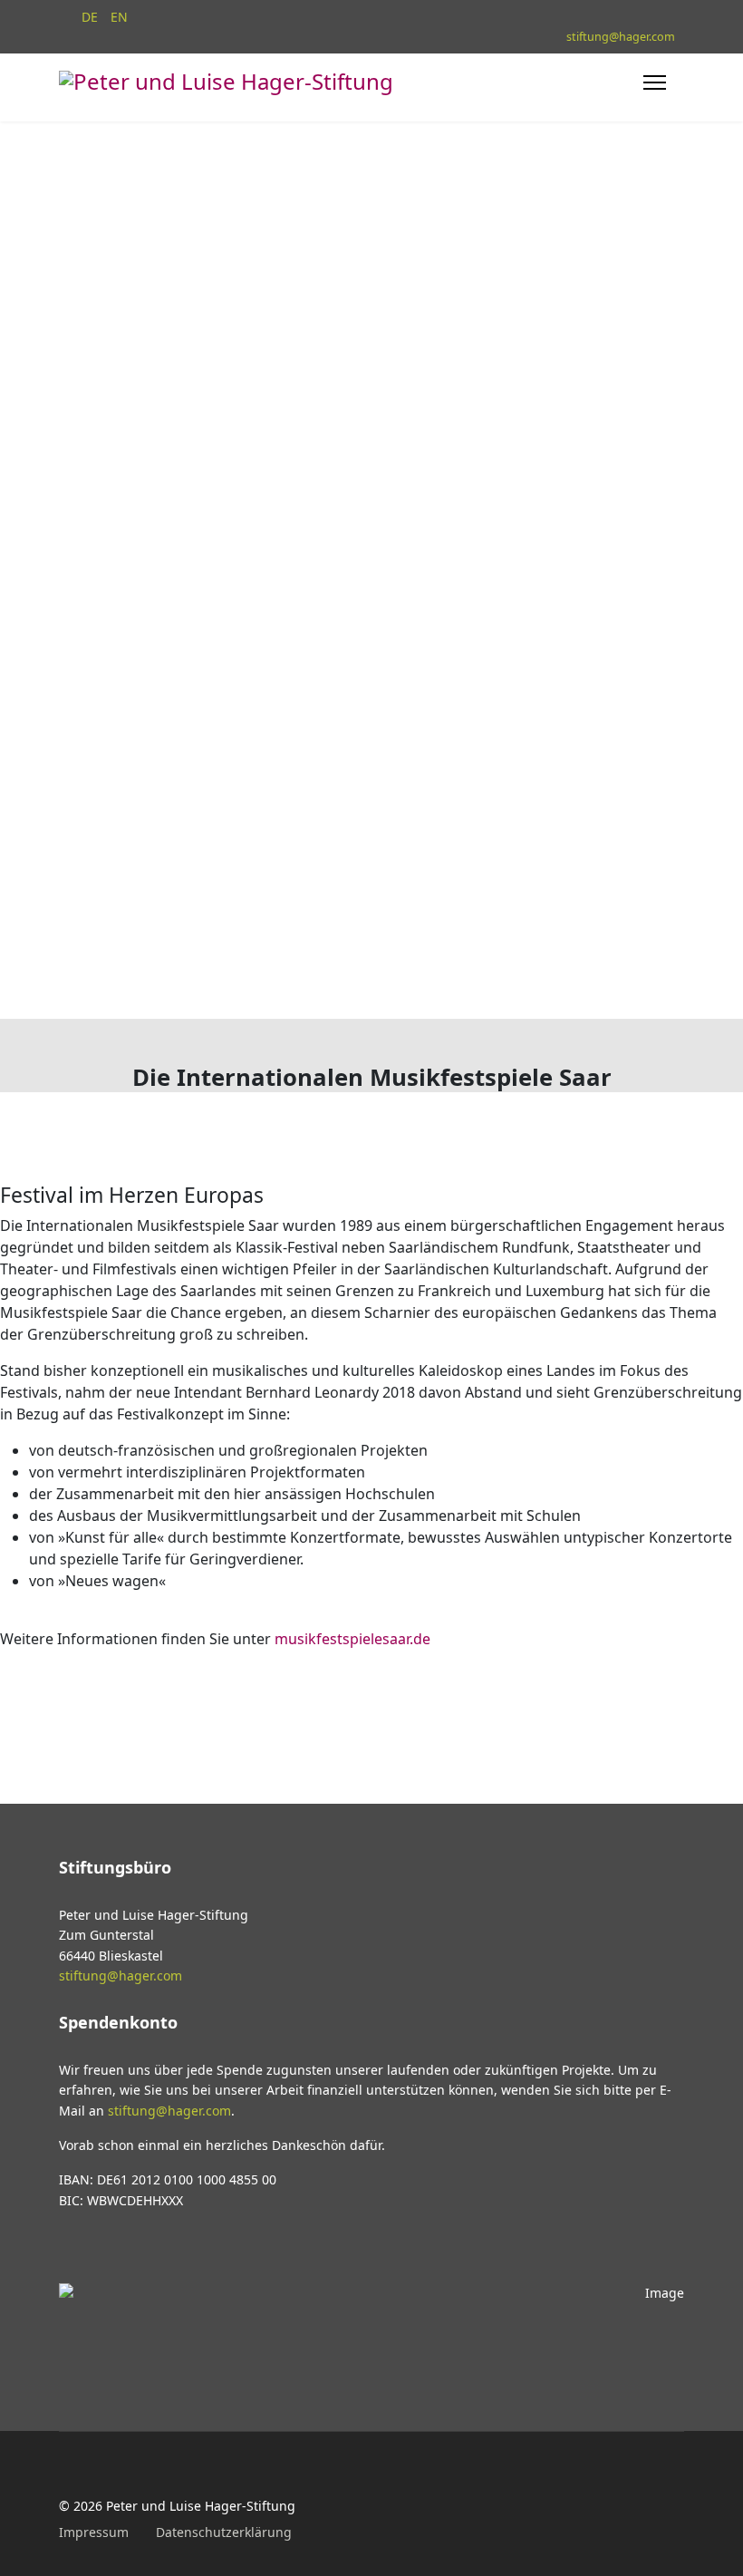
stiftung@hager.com (621, 37)
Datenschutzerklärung (224, 2532)
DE (90, 17)
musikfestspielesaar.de (352, 1639)
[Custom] (101, 2478)
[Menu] (655, 90)
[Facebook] (64, 2478)
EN (119, 17)
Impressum (94, 2532)
